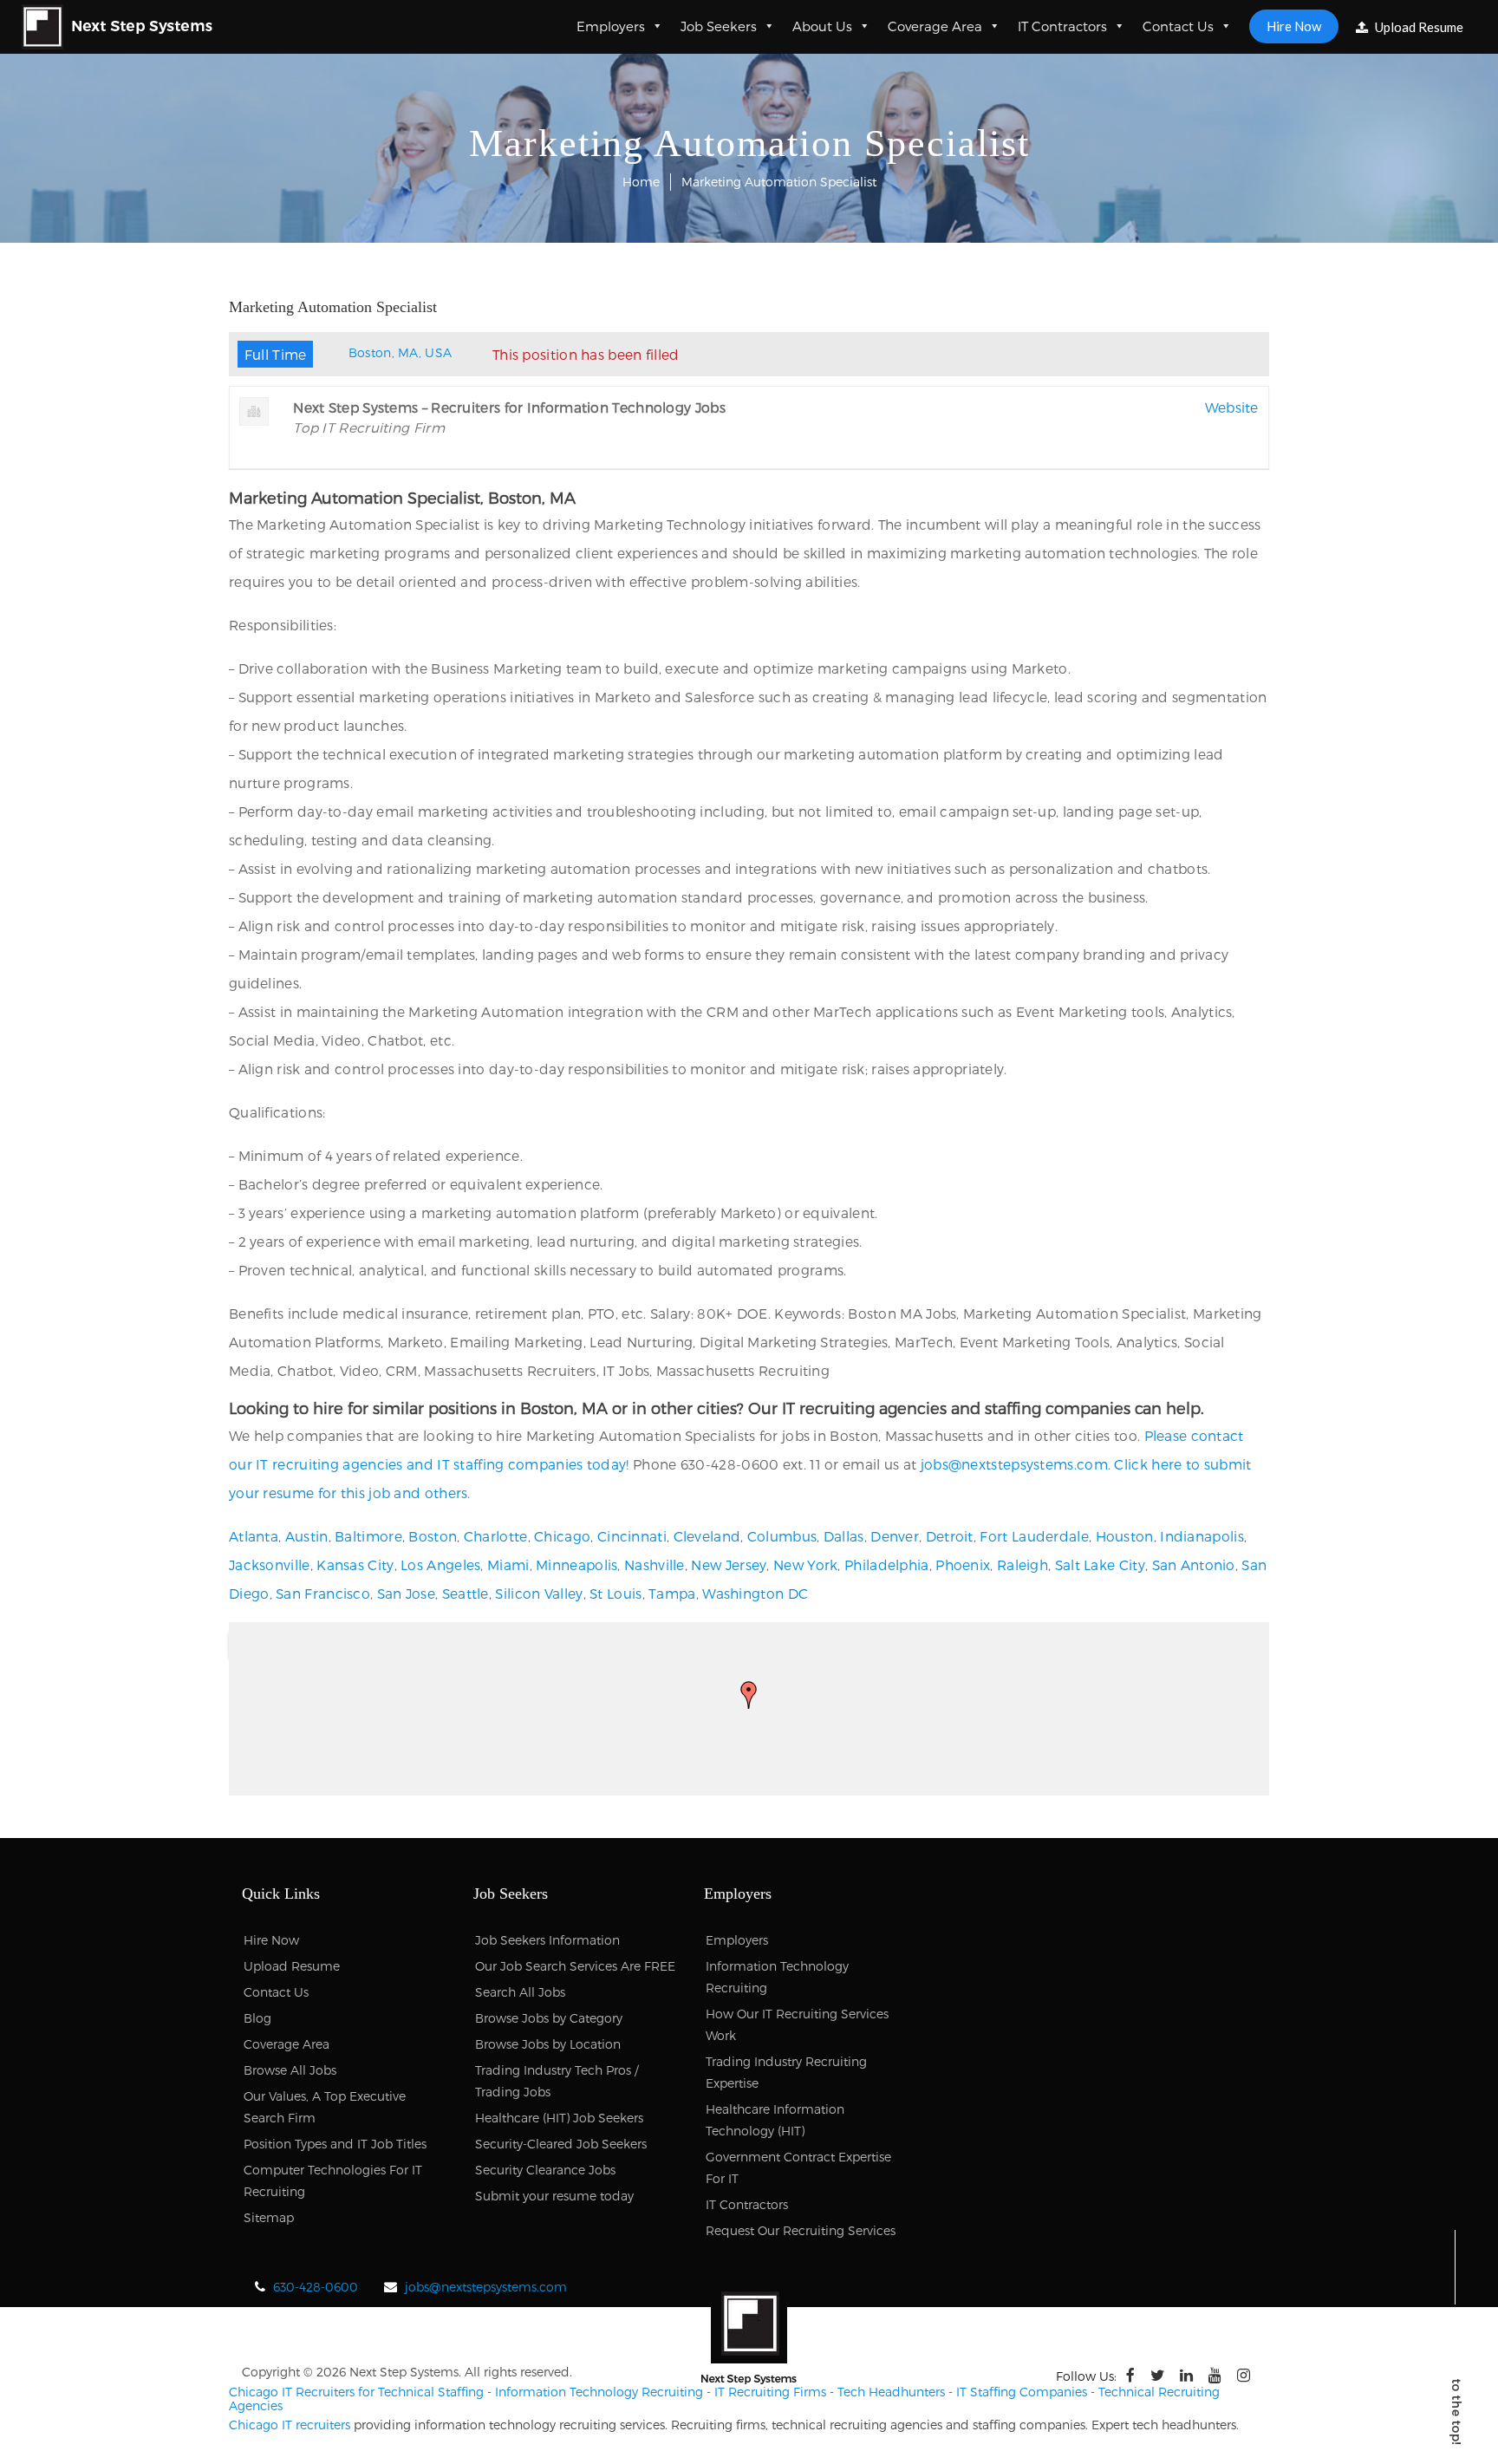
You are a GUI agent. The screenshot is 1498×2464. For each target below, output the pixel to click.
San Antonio (1194, 1564)
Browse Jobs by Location (548, 2044)
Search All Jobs (520, 1992)
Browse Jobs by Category (549, 2018)
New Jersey (729, 1564)
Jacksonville (270, 1564)
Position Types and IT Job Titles (335, 2144)
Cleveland (707, 1536)
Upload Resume (1418, 27)
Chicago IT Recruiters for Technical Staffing (356, 2392)
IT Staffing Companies (1022, 2392)
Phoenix (963, 1564)
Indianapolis (1202, 1536)
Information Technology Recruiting (599, 2392)
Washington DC (755, 1593)
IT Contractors (1062, 26)
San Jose (406, 1593)
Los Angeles (440, 1564)
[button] (749, 1695)
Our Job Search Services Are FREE (575, 1966)
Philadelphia (887, 1564)
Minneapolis (576, 1564)
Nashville (655, 1564)
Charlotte (496, 1536)
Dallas (844, 1536)
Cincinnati (632, 1536)
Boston (433, 1536)
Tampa (672, 1593)
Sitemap (269, 2217)
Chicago (562, 1536)
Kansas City (355, 1564)
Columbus (782, 1536)
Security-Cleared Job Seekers (561, 2144)
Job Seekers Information (547, 1940)
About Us (822, 26)
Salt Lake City (1100, 1564)
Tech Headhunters (891, 2392)
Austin (307, 1536)
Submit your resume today (554, 2196)
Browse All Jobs (290, 2070)
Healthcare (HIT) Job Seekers (559, 2118)
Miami (508, 1564)
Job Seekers (719, 26)
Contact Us (1178, 26)
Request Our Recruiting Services (801, 2230)
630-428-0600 (316, 2287)
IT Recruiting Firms (770, 2392)
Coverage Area (935, 26)
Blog (257, 2018)
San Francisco (323, 1593)
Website (1232, 407)
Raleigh (1023, 1564)
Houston (1125, 1536)
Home (641, 182)
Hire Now (1294, 26)
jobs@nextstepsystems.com (1014, 1464)
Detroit (950, 1536)
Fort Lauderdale (1034, 1536)
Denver (895, 1536)
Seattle (466, 1593)
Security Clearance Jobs (545, 2170)
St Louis (615, 1593)
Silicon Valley (539, 1593)
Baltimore (368, 1536)
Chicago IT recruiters (290, 2425)
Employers (611, 26)
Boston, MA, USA (401, 352)
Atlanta (254, 1536)
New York (805, 1564)
